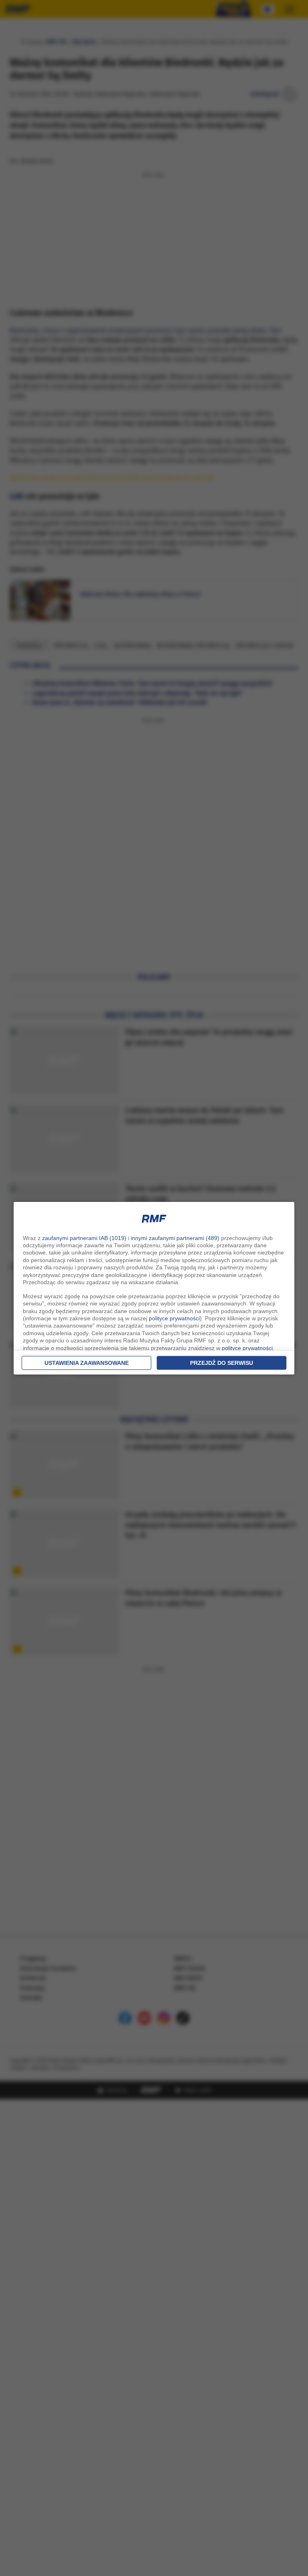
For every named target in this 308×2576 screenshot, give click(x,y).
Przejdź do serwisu (222, 1363)
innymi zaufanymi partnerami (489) (175, 1238)
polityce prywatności (174, 1318)
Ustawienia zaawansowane (87, 1363)
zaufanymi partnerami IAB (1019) (84, 1238)
